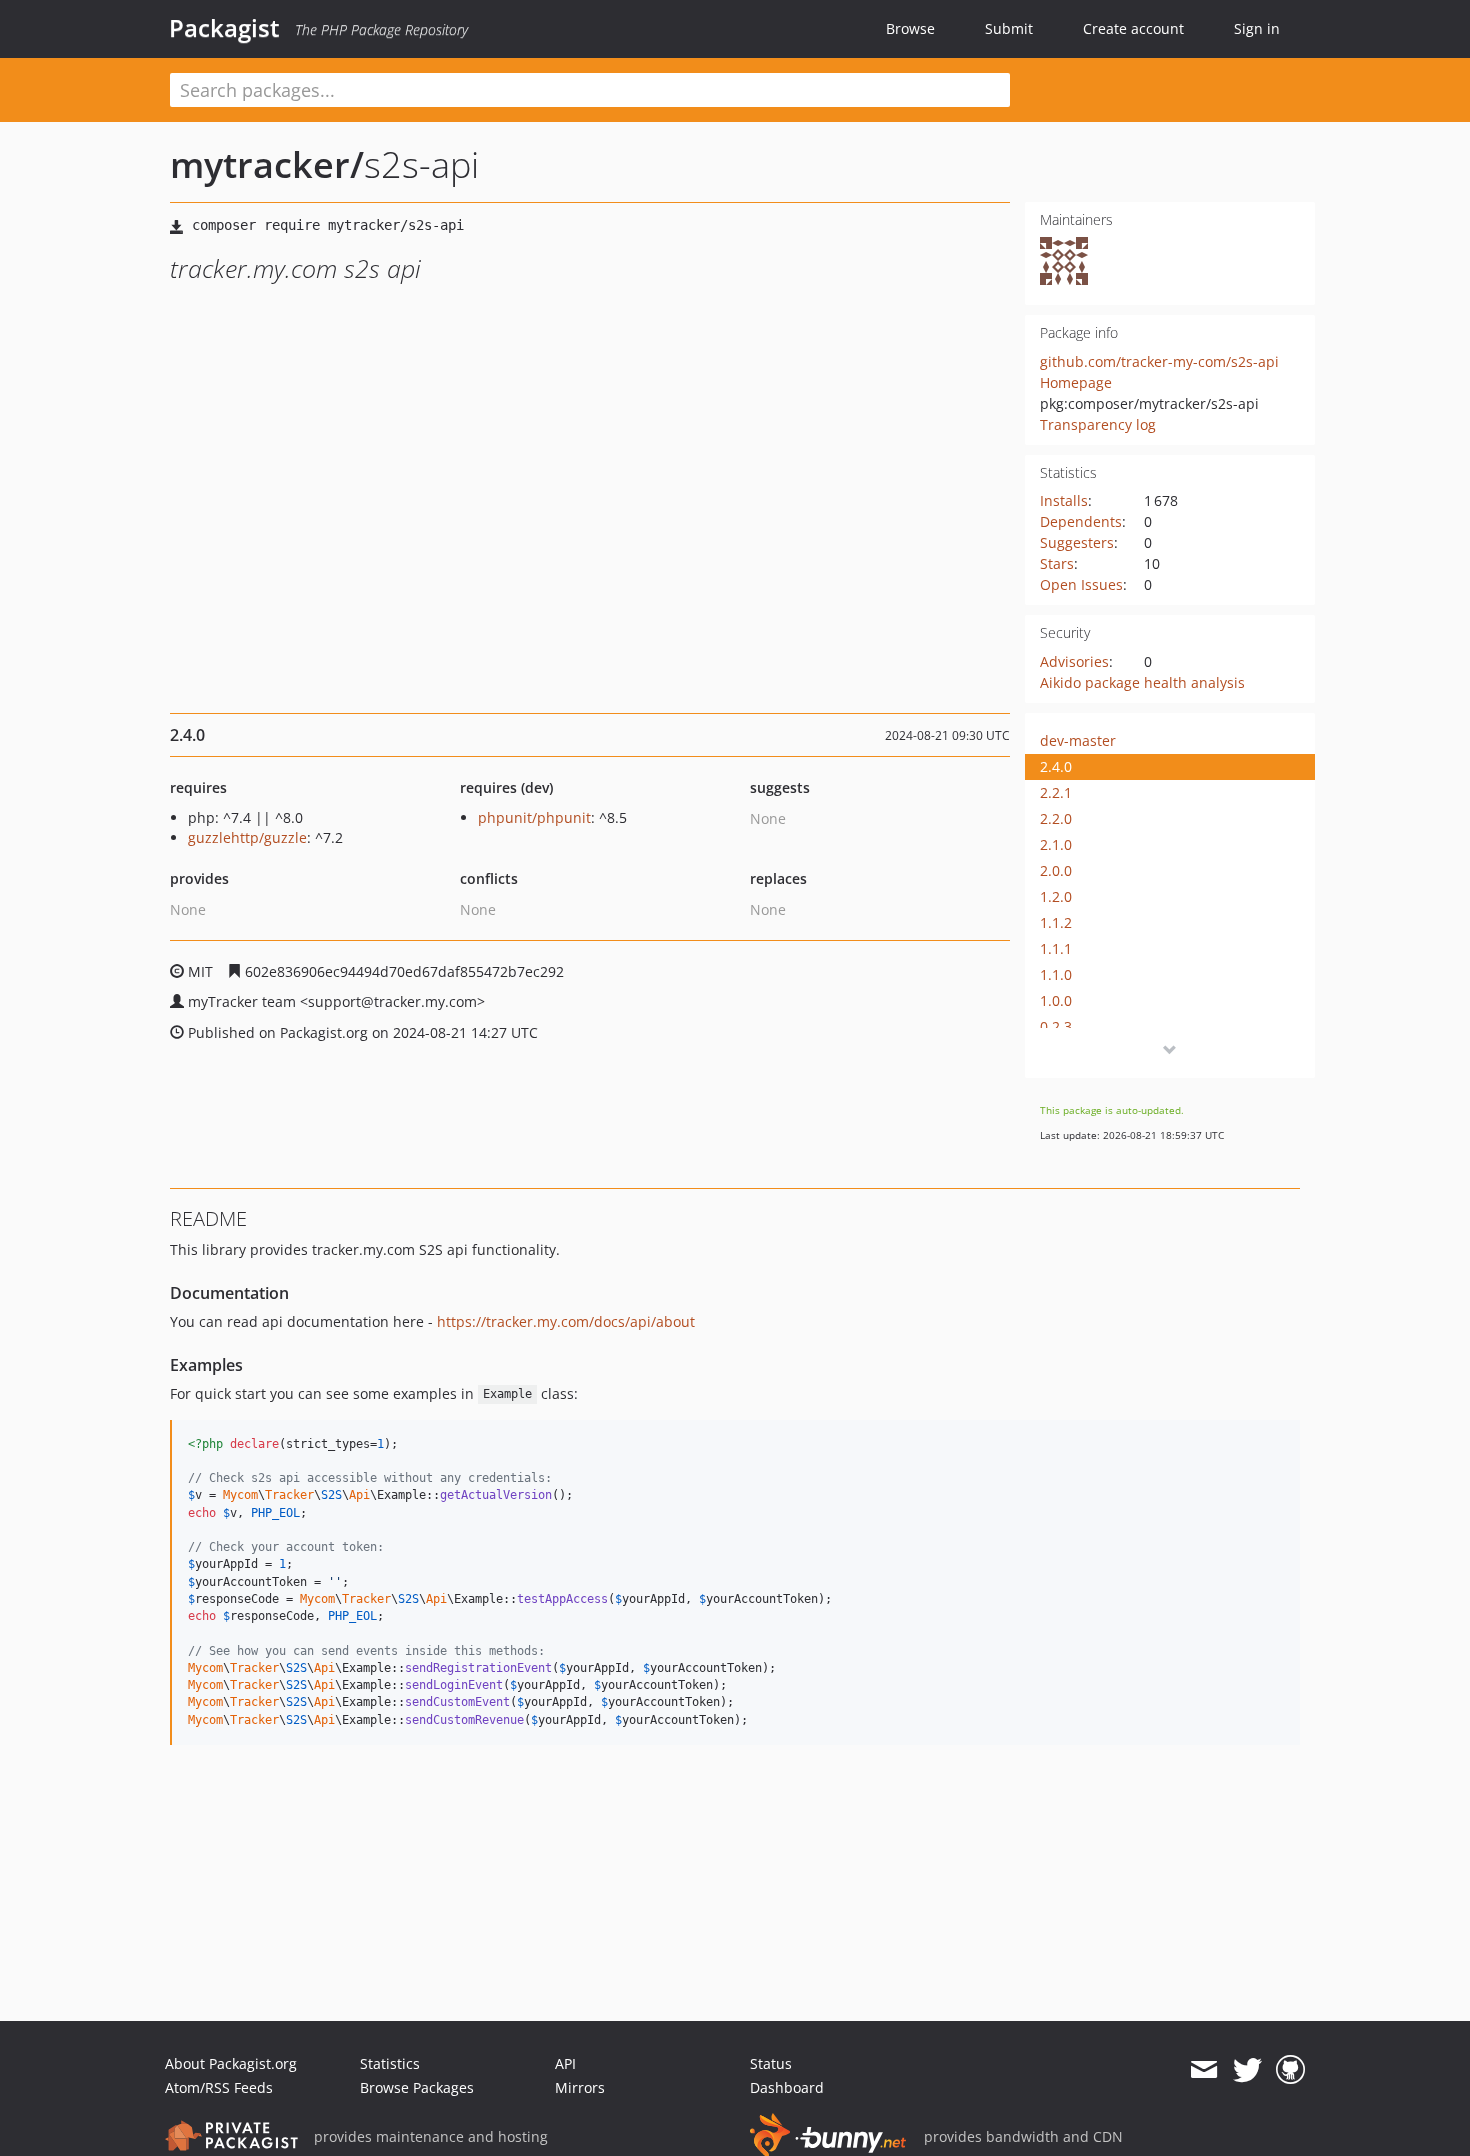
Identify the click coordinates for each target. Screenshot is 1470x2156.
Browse (910, 28)
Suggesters (1077, 542)
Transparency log (1098, 424)
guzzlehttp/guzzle (247, 837)
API (565, 2063)
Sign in (1257, 28)
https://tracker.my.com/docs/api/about (566, 1321)
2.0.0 (1056, 870)
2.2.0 (1056, 818)
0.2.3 (1056, 1026)
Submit (1009, 28)
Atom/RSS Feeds (219, 2087)
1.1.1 (1056, 948)
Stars (1057, 563)
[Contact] (1203, 2070)
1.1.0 (1056, 974)
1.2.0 (1056, 896)
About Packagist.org (231, 2063)
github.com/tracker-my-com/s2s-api (1159, 361)
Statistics (390, 2063)
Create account (1133, 28)
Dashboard (787, 2087)
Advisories (1074, 661)
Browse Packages (417, 2087)
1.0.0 (1056, 1000)
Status (771, 2063)
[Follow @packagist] (1247, 2070)
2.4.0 (1056, 766)
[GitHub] (1290, 2070)
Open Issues (1081, 584)
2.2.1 (1056, 792)
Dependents (1081, 521)
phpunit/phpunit (534, 817)
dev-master (1078, 740)
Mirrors (580, 2087)
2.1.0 (1056, 844)
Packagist (224, 28)
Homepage (1076, 382)
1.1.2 (1056, 922)
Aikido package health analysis (1142, 682)
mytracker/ (267, 164)
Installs (1064, 500)
